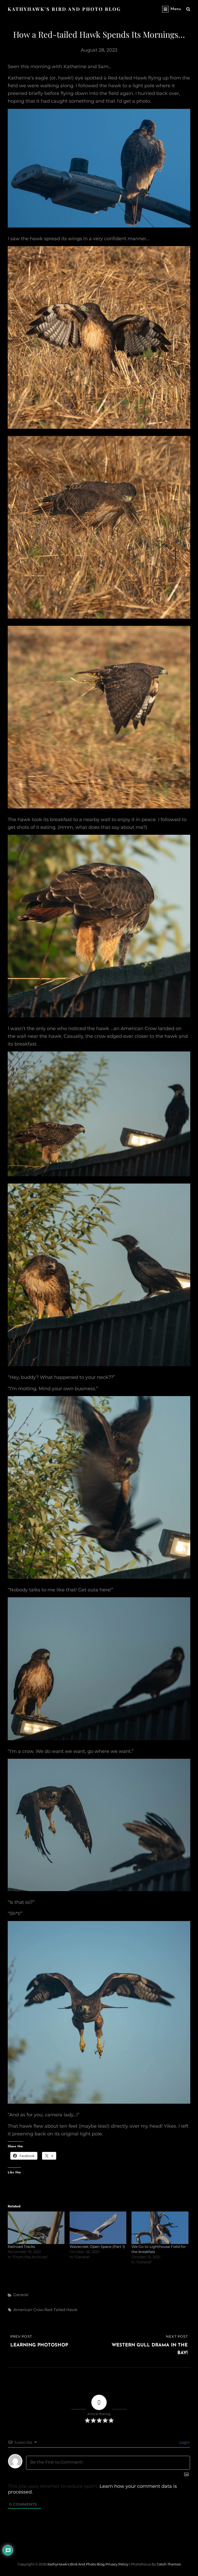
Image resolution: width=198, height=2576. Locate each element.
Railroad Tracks (21, 2247)
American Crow (28, 2310)
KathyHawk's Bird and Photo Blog (64, 9)
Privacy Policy (117, 2564)
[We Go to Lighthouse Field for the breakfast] (160, 2228)
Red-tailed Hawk (61, 2310)
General (21, 2295)
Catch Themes (169, 2564)
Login (184, 2442)
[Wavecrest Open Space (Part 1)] (98, 2228)
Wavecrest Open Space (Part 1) (97, 2247)
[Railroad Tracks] (36, 2228)
